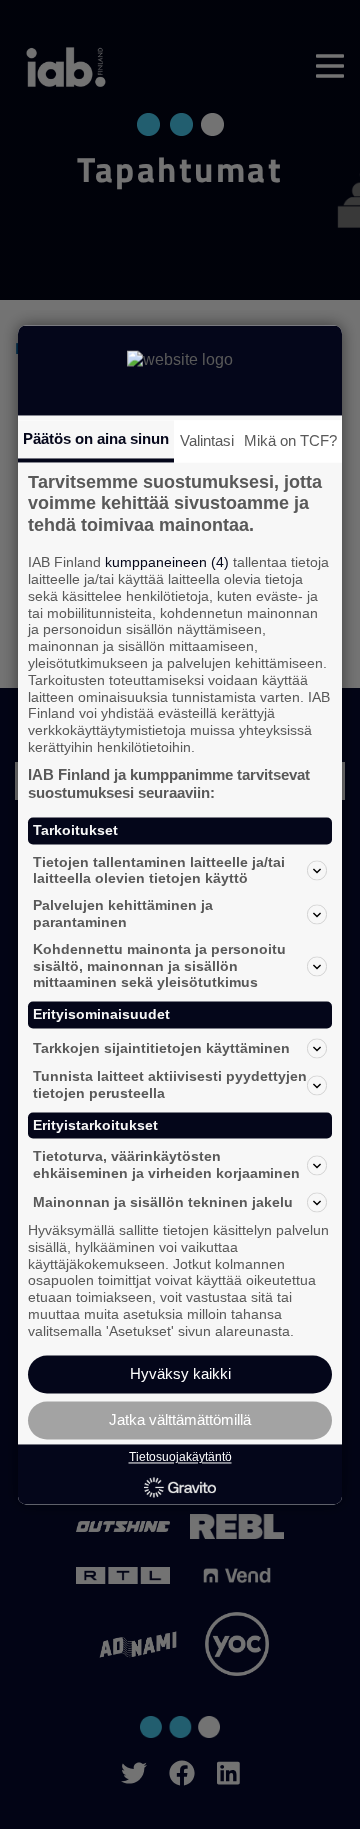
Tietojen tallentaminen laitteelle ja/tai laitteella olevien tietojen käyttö (159, 870)
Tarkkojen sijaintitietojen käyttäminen (161, 1048)
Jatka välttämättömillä (180, 1419)
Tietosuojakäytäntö (180, 1458)
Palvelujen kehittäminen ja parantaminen (123, 914)
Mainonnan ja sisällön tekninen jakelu (163, 1202)
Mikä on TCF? (290, 440)
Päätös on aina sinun (96, 438)
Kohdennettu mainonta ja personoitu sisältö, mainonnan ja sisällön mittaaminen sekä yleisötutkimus (159, 966)
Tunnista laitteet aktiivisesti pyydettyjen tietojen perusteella (170, 1084)
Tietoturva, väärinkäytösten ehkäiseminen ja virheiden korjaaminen (166, 1165)
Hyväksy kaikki (180, 1373)
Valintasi (207, 440)
